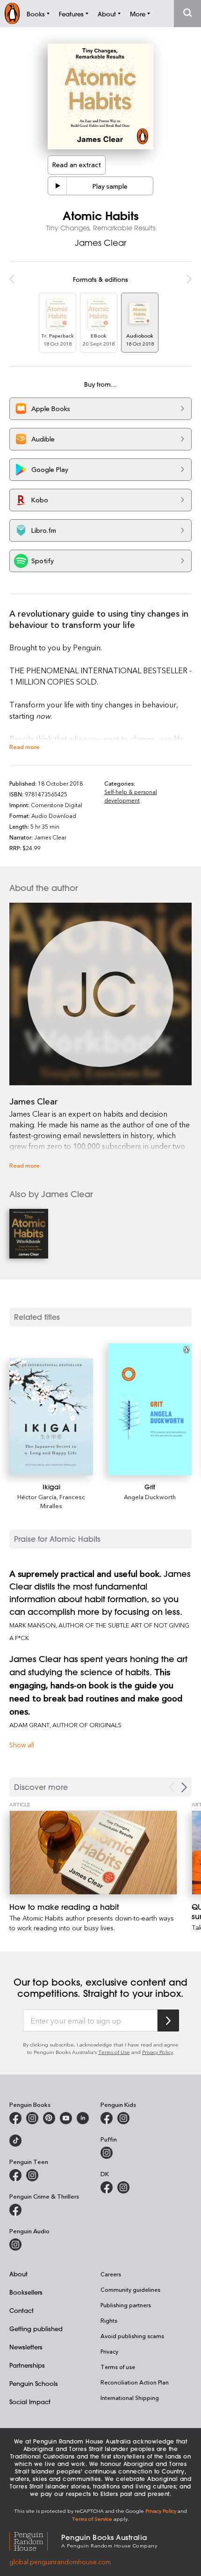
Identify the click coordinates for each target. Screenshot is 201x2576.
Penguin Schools (34, 2383)
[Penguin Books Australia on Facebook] (15, 2118)
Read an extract (77, 165)
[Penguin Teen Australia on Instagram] (32, 2175)
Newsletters (26, 2347)
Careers (111, 2274)
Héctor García (37, 1497)
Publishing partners (126, 2305)
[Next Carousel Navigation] (184, 1787)
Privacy (109, 2351)
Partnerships (27, 2365)
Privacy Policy (158, 2052)
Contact (22, 2310)
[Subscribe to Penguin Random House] (168, 2020)
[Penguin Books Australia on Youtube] (66, 2118)
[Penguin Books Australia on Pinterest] (49, 2118)
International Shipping (130, 2398)
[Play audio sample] (57, 186)
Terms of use (118, 2367)
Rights (109, 2320)
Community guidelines (130, 2289)
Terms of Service (92, 2519)
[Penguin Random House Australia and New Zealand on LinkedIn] (83, 2118)
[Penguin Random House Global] (35, 2540)
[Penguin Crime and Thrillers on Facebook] (15, 2210)
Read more (25, 747)
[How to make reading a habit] (93, 1853)
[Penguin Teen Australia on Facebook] (15, 2175)
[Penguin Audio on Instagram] (15, 2245)
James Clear (100, 243)
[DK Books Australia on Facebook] (107, 2187)
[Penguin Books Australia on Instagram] (32, 2118)
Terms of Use (114, 2052)
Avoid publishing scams (132, 2336)
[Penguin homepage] (12, 13)
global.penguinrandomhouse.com (60, 2562)
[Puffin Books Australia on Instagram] (107, 2153)
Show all (22, 1745)
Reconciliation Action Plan (135, 2382)
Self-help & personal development (131, 796)
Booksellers (26, 2292)
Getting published (36, 2329)
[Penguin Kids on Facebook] (107, 2118)
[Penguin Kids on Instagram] (123, 2118)
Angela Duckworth (150, 1497)
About (18, 2274)
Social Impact (30, 2402)
